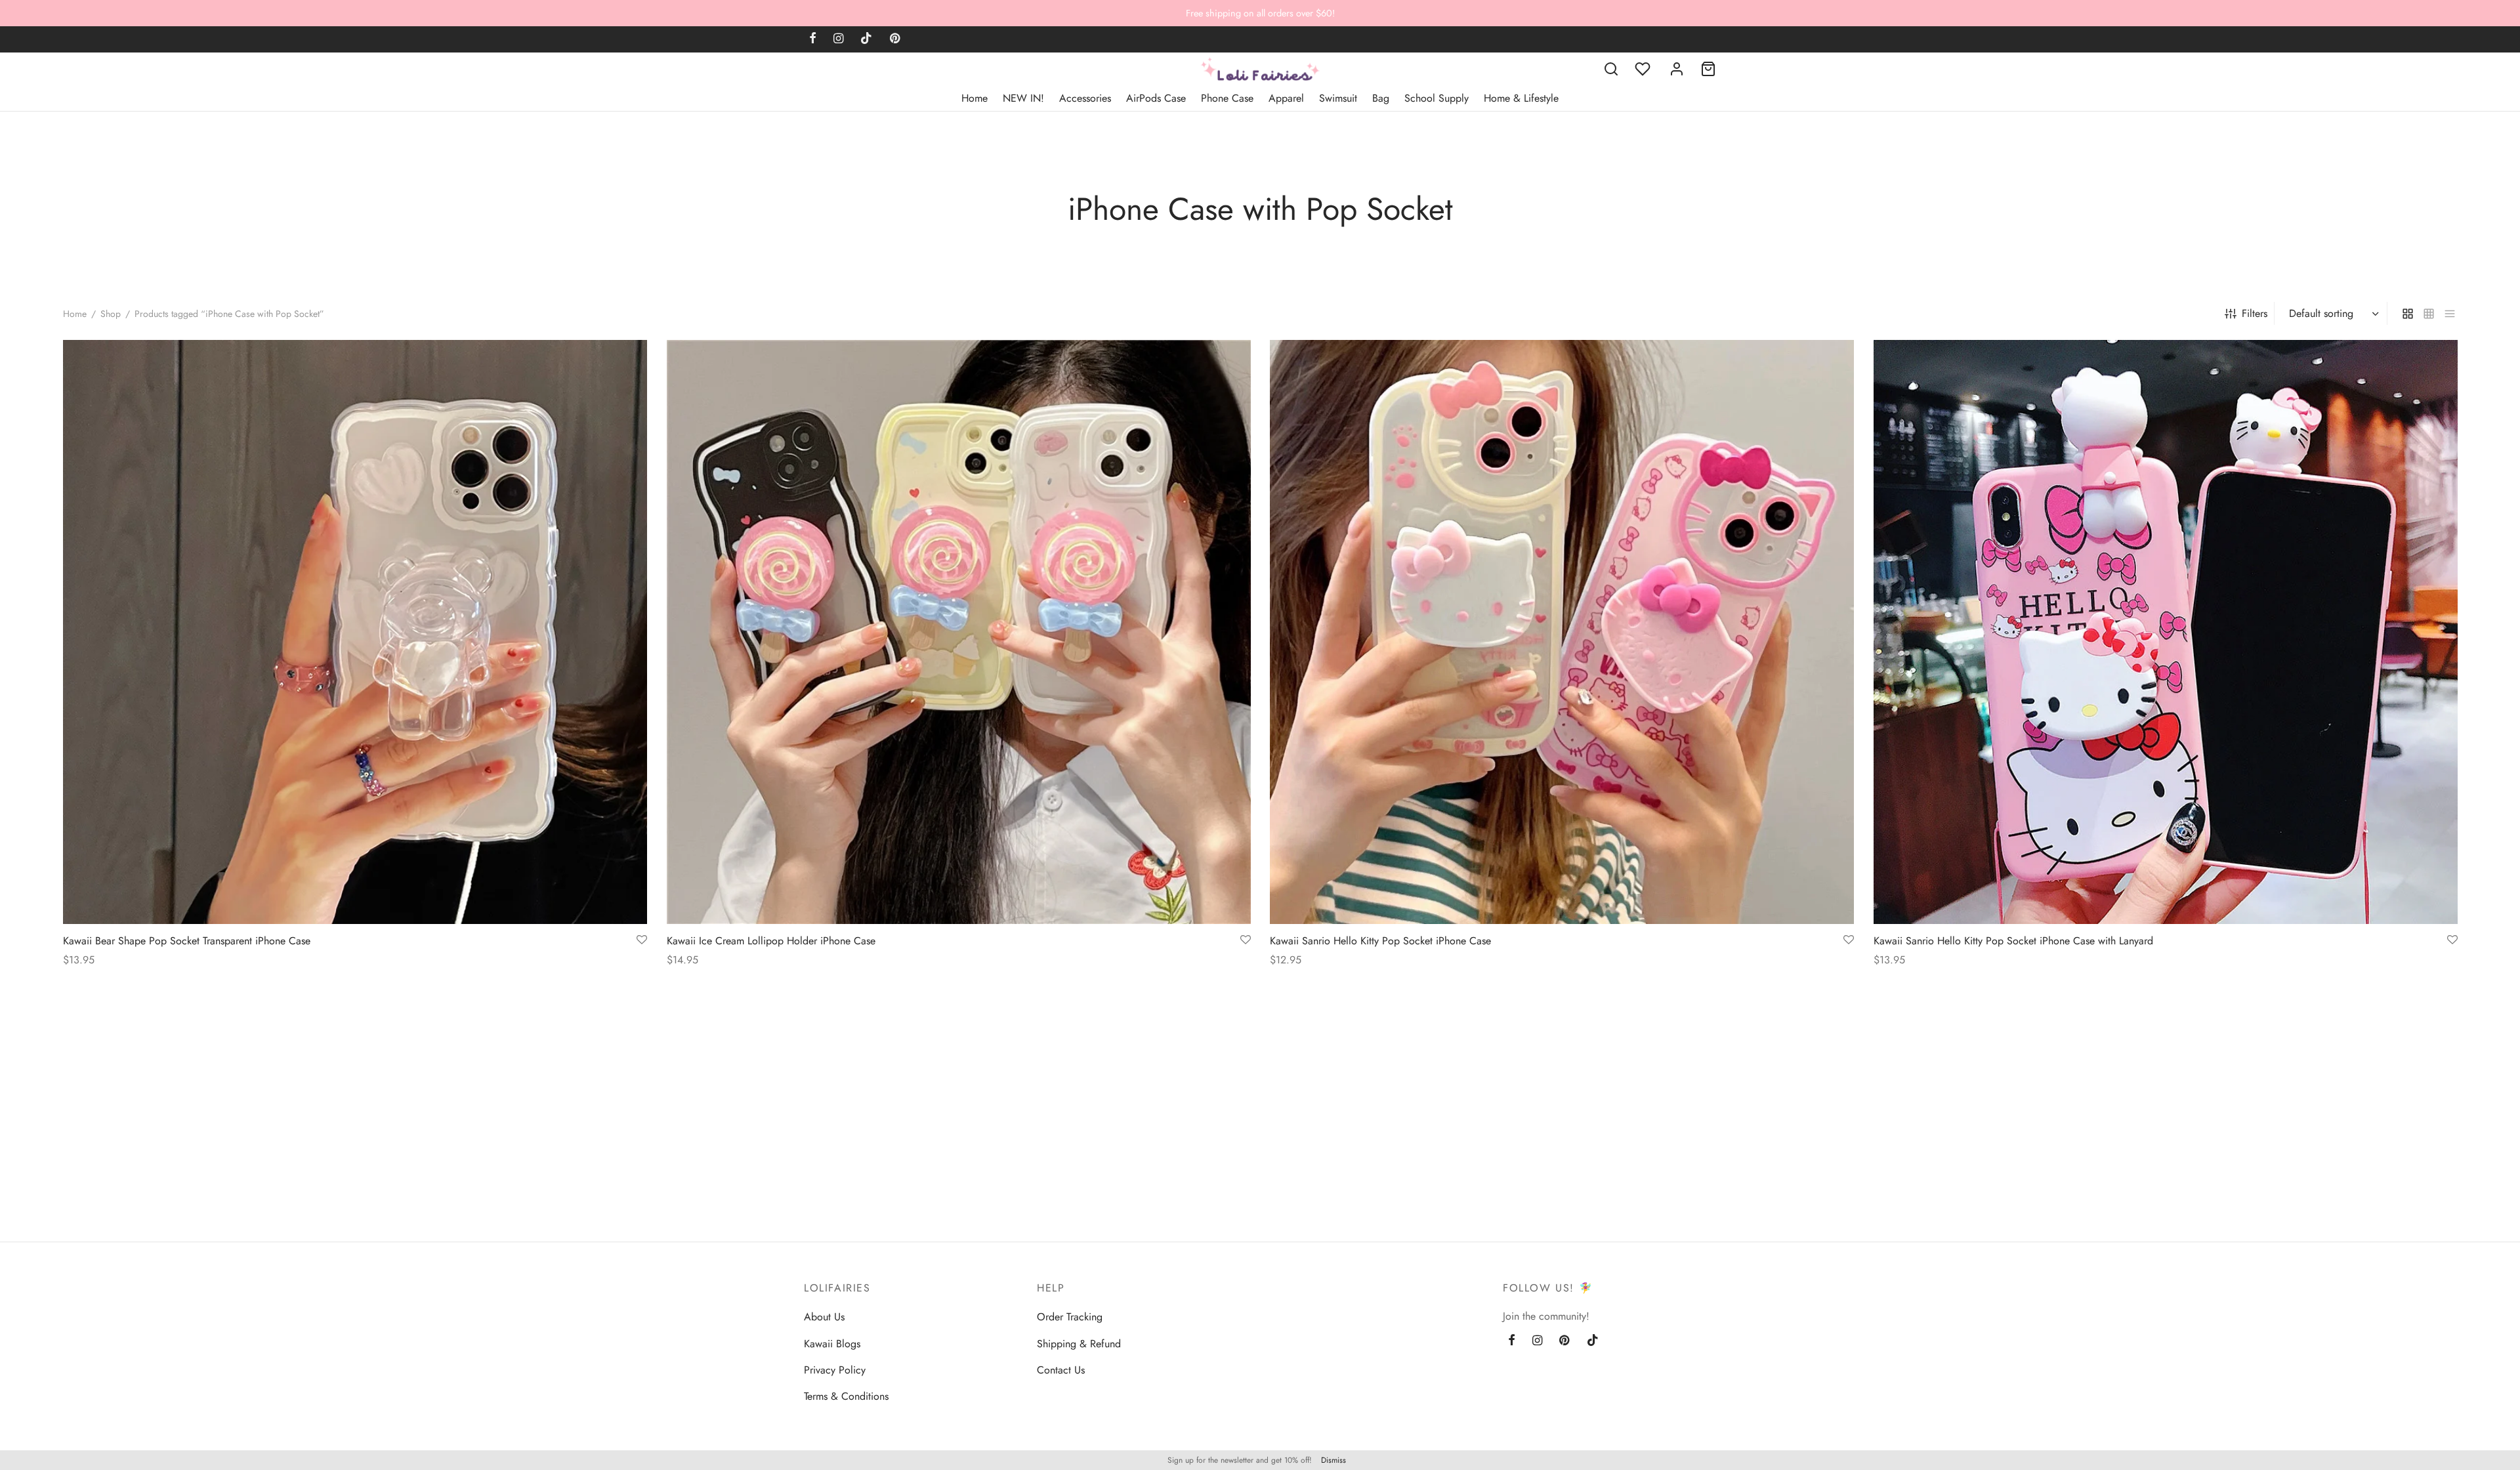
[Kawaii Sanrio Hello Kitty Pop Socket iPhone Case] (1562, 632)
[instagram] (838, 39)
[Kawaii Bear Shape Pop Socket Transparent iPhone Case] (355, 632)
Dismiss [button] (1333, 1460)
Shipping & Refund (1079, 1344)
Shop (111, 314)
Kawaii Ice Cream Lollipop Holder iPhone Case (771, 941)
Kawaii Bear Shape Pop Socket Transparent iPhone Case (187, 941)
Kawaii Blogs (832, 1344)
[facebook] (813, 39)
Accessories (1085, 98)
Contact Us (1061, 1370)
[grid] (2408, 313)
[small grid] (2429, 313)
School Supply (1437, 98)
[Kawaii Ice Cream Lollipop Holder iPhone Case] (959, 632)
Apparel (1286, 98)
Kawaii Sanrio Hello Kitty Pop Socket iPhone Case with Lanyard (2013, 941)
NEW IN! (1023, 98)
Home (975, 98)
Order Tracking (1070, 1317)
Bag (1381, 98)
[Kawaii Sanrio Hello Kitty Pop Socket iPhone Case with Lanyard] (2166, 632)
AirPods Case (1156, 98)
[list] (2450, 313)
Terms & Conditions (846, 1396)
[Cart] (1708, 69)
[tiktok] (866, 39)
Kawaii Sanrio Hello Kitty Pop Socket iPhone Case (1380, 941)
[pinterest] (895, 39)
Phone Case (1227, 98)
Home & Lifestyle (1521, 98)
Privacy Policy (835, 1370)
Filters (2255, 313)
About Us (824, 1317)
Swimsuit (1338, 98)
